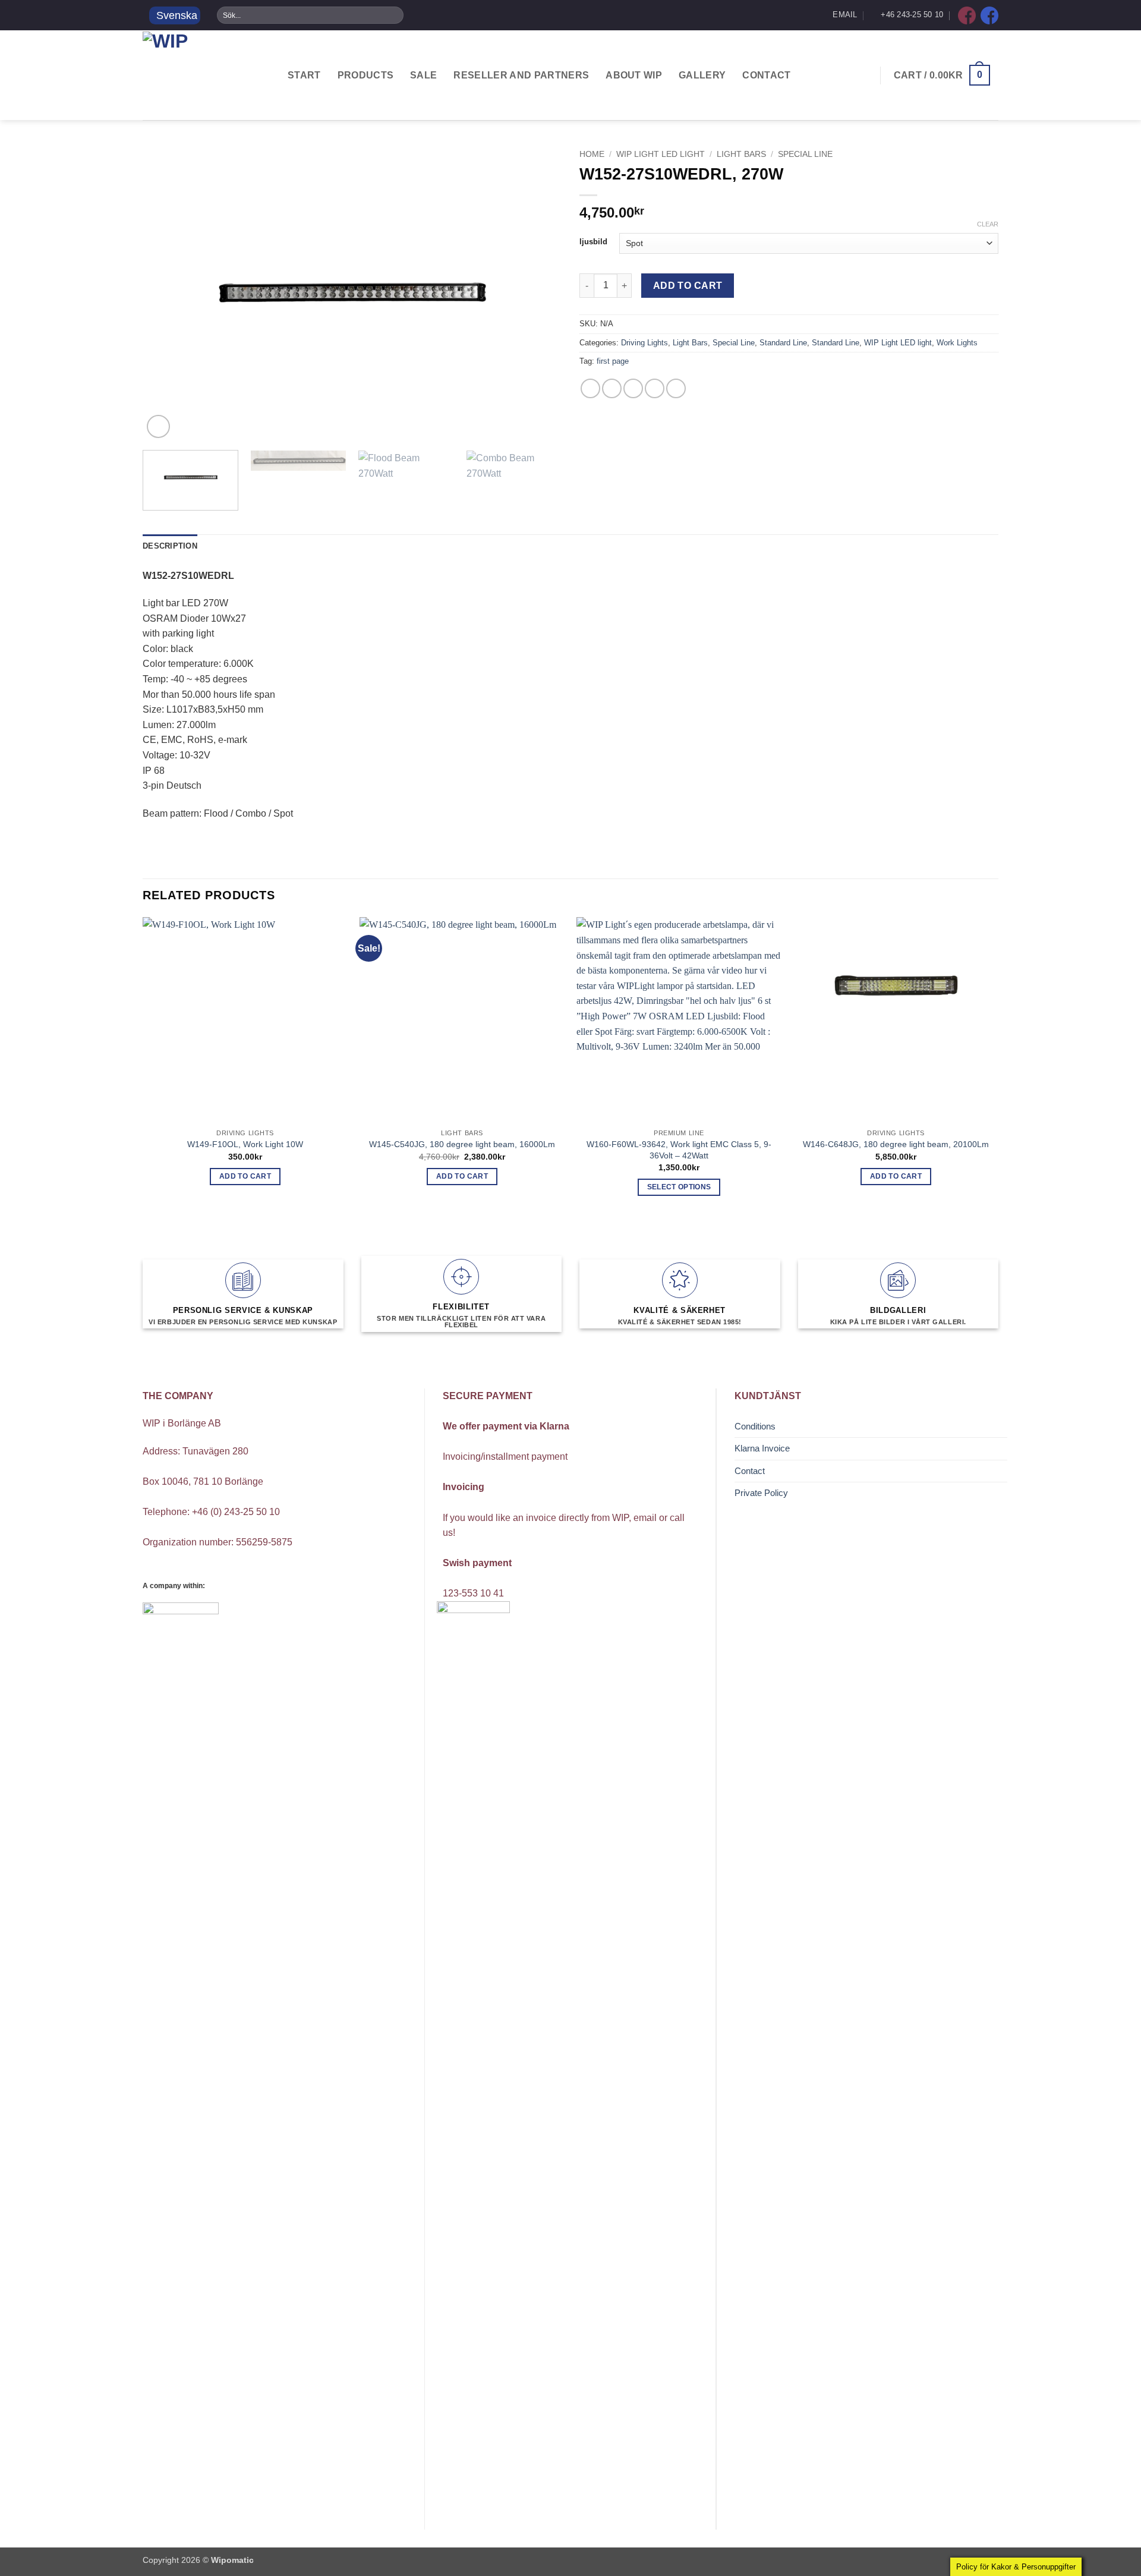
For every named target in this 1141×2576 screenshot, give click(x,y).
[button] (942, 75)
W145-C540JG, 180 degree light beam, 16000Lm (462, 1144)
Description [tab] (170, 546)
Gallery (702, 75)
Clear (988, 224)
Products (366, 75)
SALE (423, 75)
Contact (766, 75)
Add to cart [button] (245, 1176)
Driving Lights (644, 343)
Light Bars (741, 154)
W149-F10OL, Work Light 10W (245, 1144)
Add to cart (688, 286)
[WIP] (202, 75)
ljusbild (593, 242)
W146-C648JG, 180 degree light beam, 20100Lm (896, 1144)
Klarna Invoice (762, 1448)
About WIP (634, 75)
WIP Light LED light (661, 154)
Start (304, 75)
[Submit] (394, 15)
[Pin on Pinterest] (655, 388)
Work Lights (957, 343)
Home (592, 154)
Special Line (805, 154)
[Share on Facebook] (590, 388)
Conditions (755, 1426)
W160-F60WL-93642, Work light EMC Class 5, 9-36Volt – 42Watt (679, 1150)
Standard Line (783, 343)
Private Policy (761, 1493)
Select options (679, 1187)
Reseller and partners (521, 75)
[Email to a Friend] (633, 388)
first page (613, 361)
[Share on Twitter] (612, 388)
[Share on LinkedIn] (676, 388)
